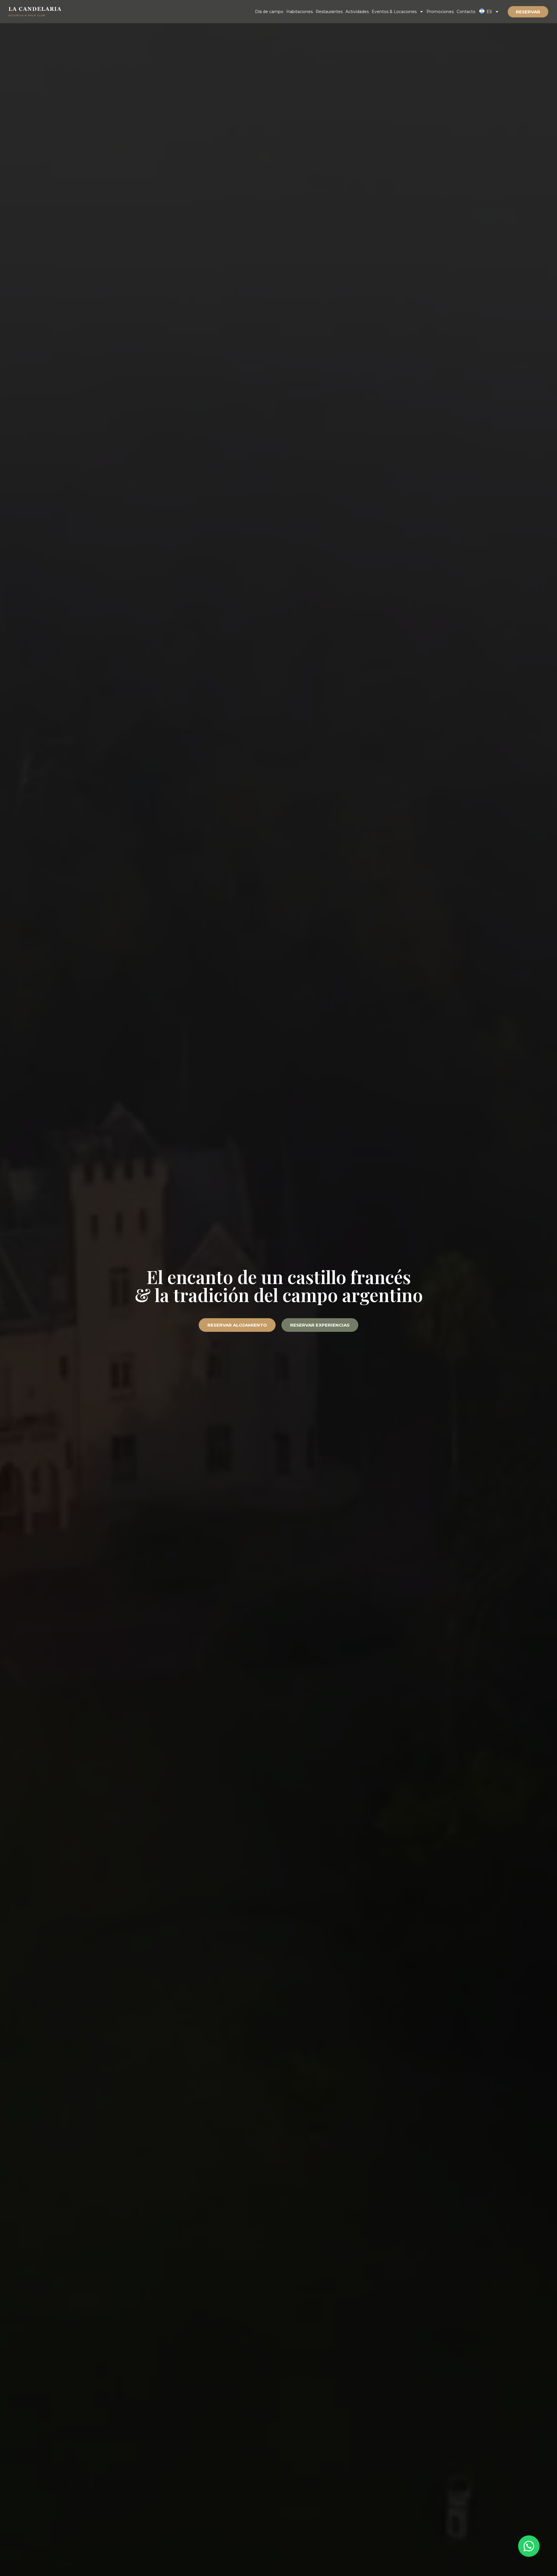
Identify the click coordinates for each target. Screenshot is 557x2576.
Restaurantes (329, 12)
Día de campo (269, 12)
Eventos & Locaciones (394, 12)
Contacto (466, 12)
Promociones (440, 12)
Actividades (357, 12)
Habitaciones (300, 12)
